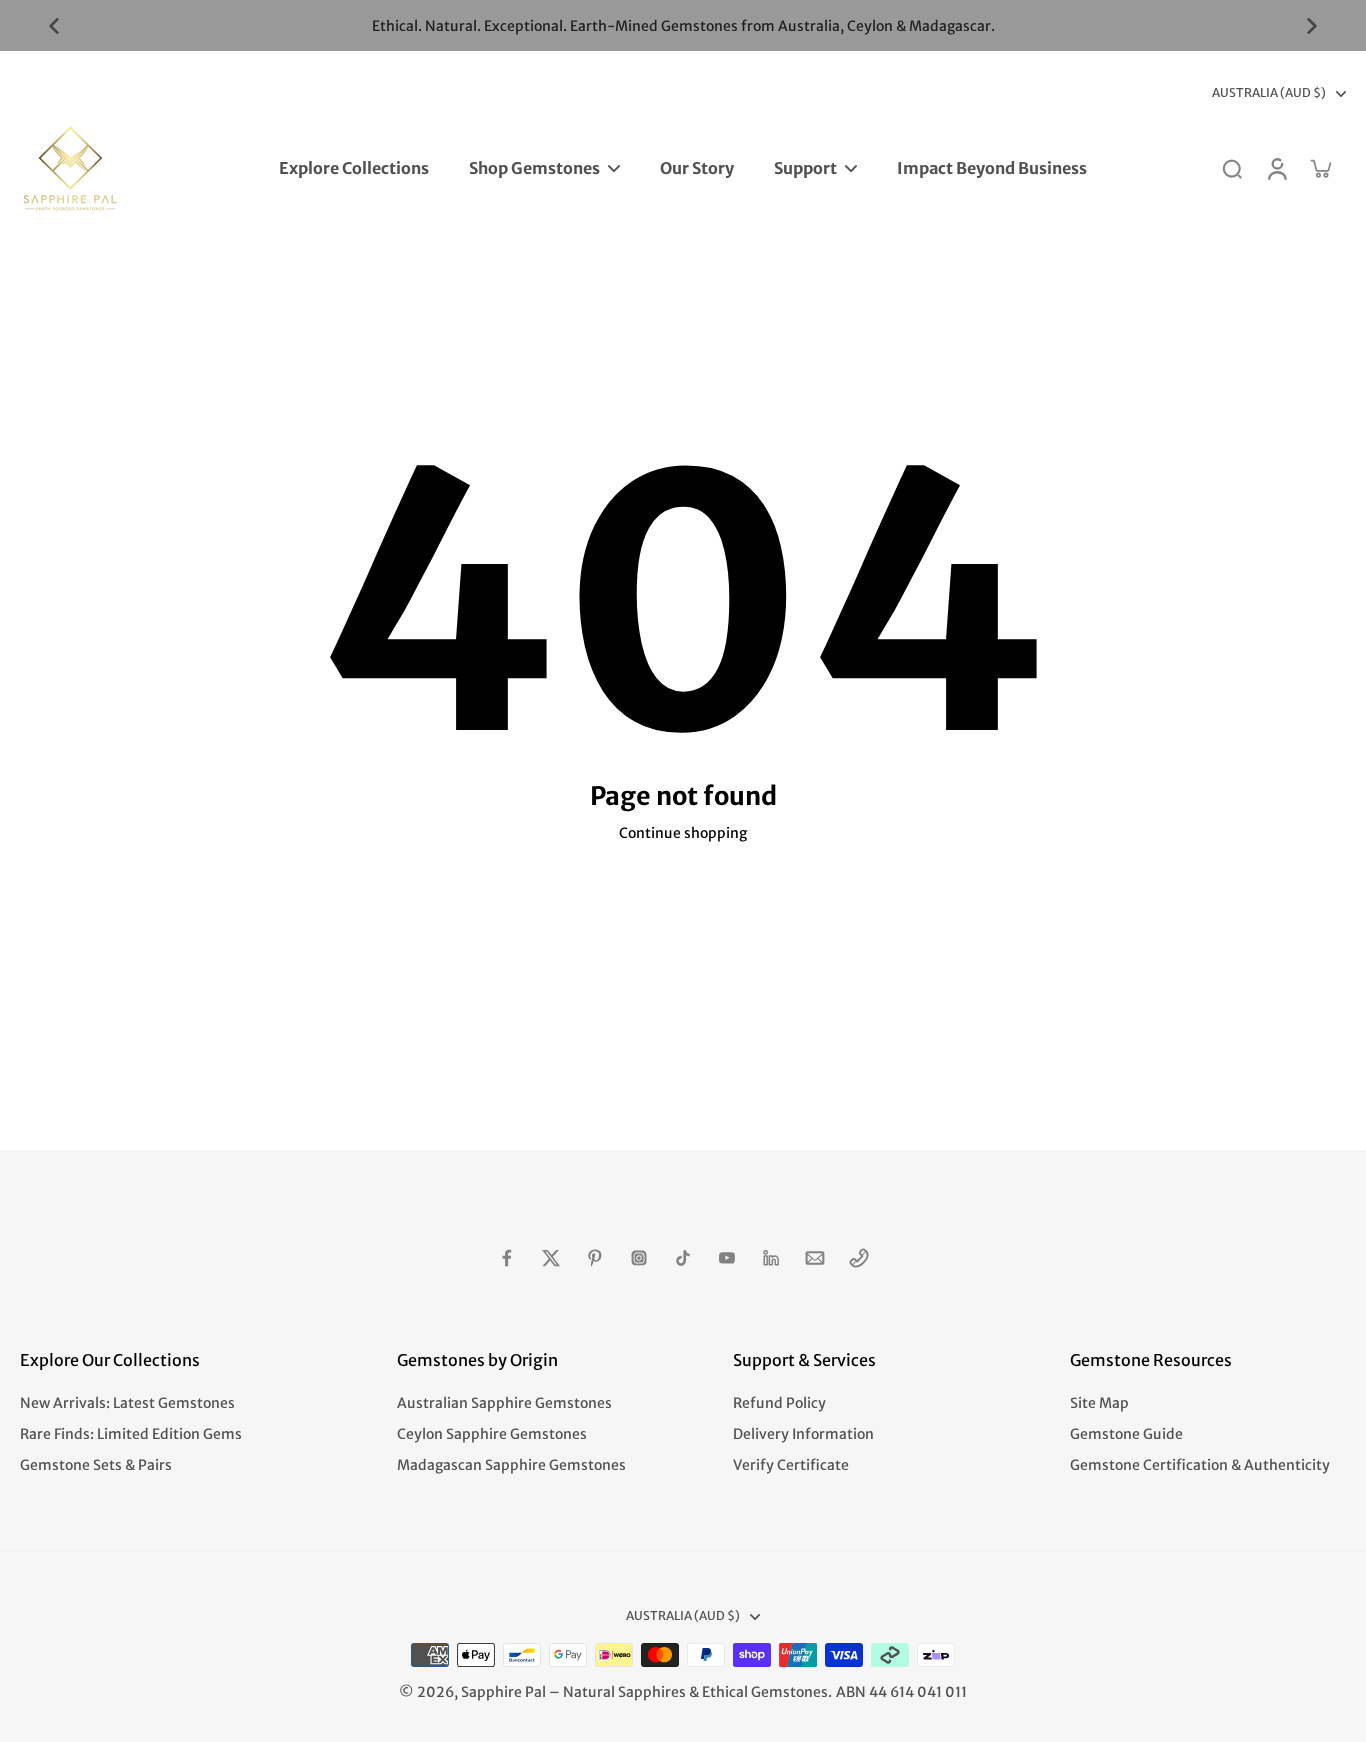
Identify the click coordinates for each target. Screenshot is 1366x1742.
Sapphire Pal (503, 1692)
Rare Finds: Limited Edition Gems (131, 1434)
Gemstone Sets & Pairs (96, 1465)
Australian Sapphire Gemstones (504, 1403)
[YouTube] (727, 1258)
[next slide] (1312, 26)
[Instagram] (639, 1258)
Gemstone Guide (1126, 1434)
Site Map (1099, 1403)
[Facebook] (507, 1258)
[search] (1232, 168)
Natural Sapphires (624, 1692)
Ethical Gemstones (765, 1692)
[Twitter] (551, 1258)
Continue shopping (683, 833)
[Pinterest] (595, 1258)
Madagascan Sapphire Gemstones (511, 1465)
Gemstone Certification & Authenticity (1200, 1465)
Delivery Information (803, 1434)
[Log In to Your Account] (1276, 168)
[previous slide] (54, 26)
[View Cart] (1320, 168)
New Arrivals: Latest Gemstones (127, 1403)
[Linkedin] (771, 1258)
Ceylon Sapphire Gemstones (492, 1434)
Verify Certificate (791, 1465)
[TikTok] (683, 1258)
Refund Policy (779, 1403)
